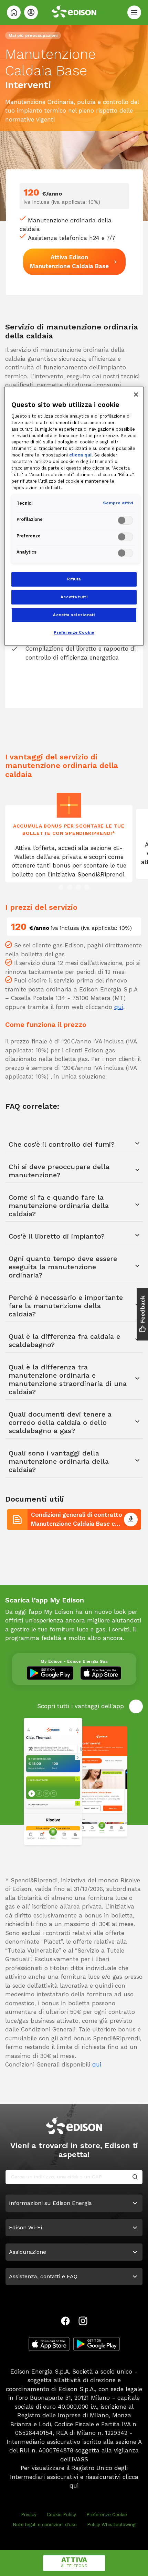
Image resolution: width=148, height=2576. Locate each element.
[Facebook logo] (65, 2321)
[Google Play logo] (97, 2344)
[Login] (31, 12)
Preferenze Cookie (107, 2515)
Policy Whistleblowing (111, 2525)
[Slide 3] (78, 887)
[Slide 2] (70, 887)
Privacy (29, 2515)
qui (119, 1007)
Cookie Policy (61, 2515)
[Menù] (134, 12)
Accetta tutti (74, 597)
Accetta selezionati (74, 615)
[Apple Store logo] (49, 2344)
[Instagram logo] (83, 2321)
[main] (74, 1288)
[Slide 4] (87, 887)
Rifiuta (74, 579)
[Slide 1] (61, 887)
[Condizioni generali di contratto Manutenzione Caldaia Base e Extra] (131, 1520)
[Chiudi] (136, 395)
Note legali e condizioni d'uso (45, 2525)
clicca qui (80, 455)
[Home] (14, 12)
